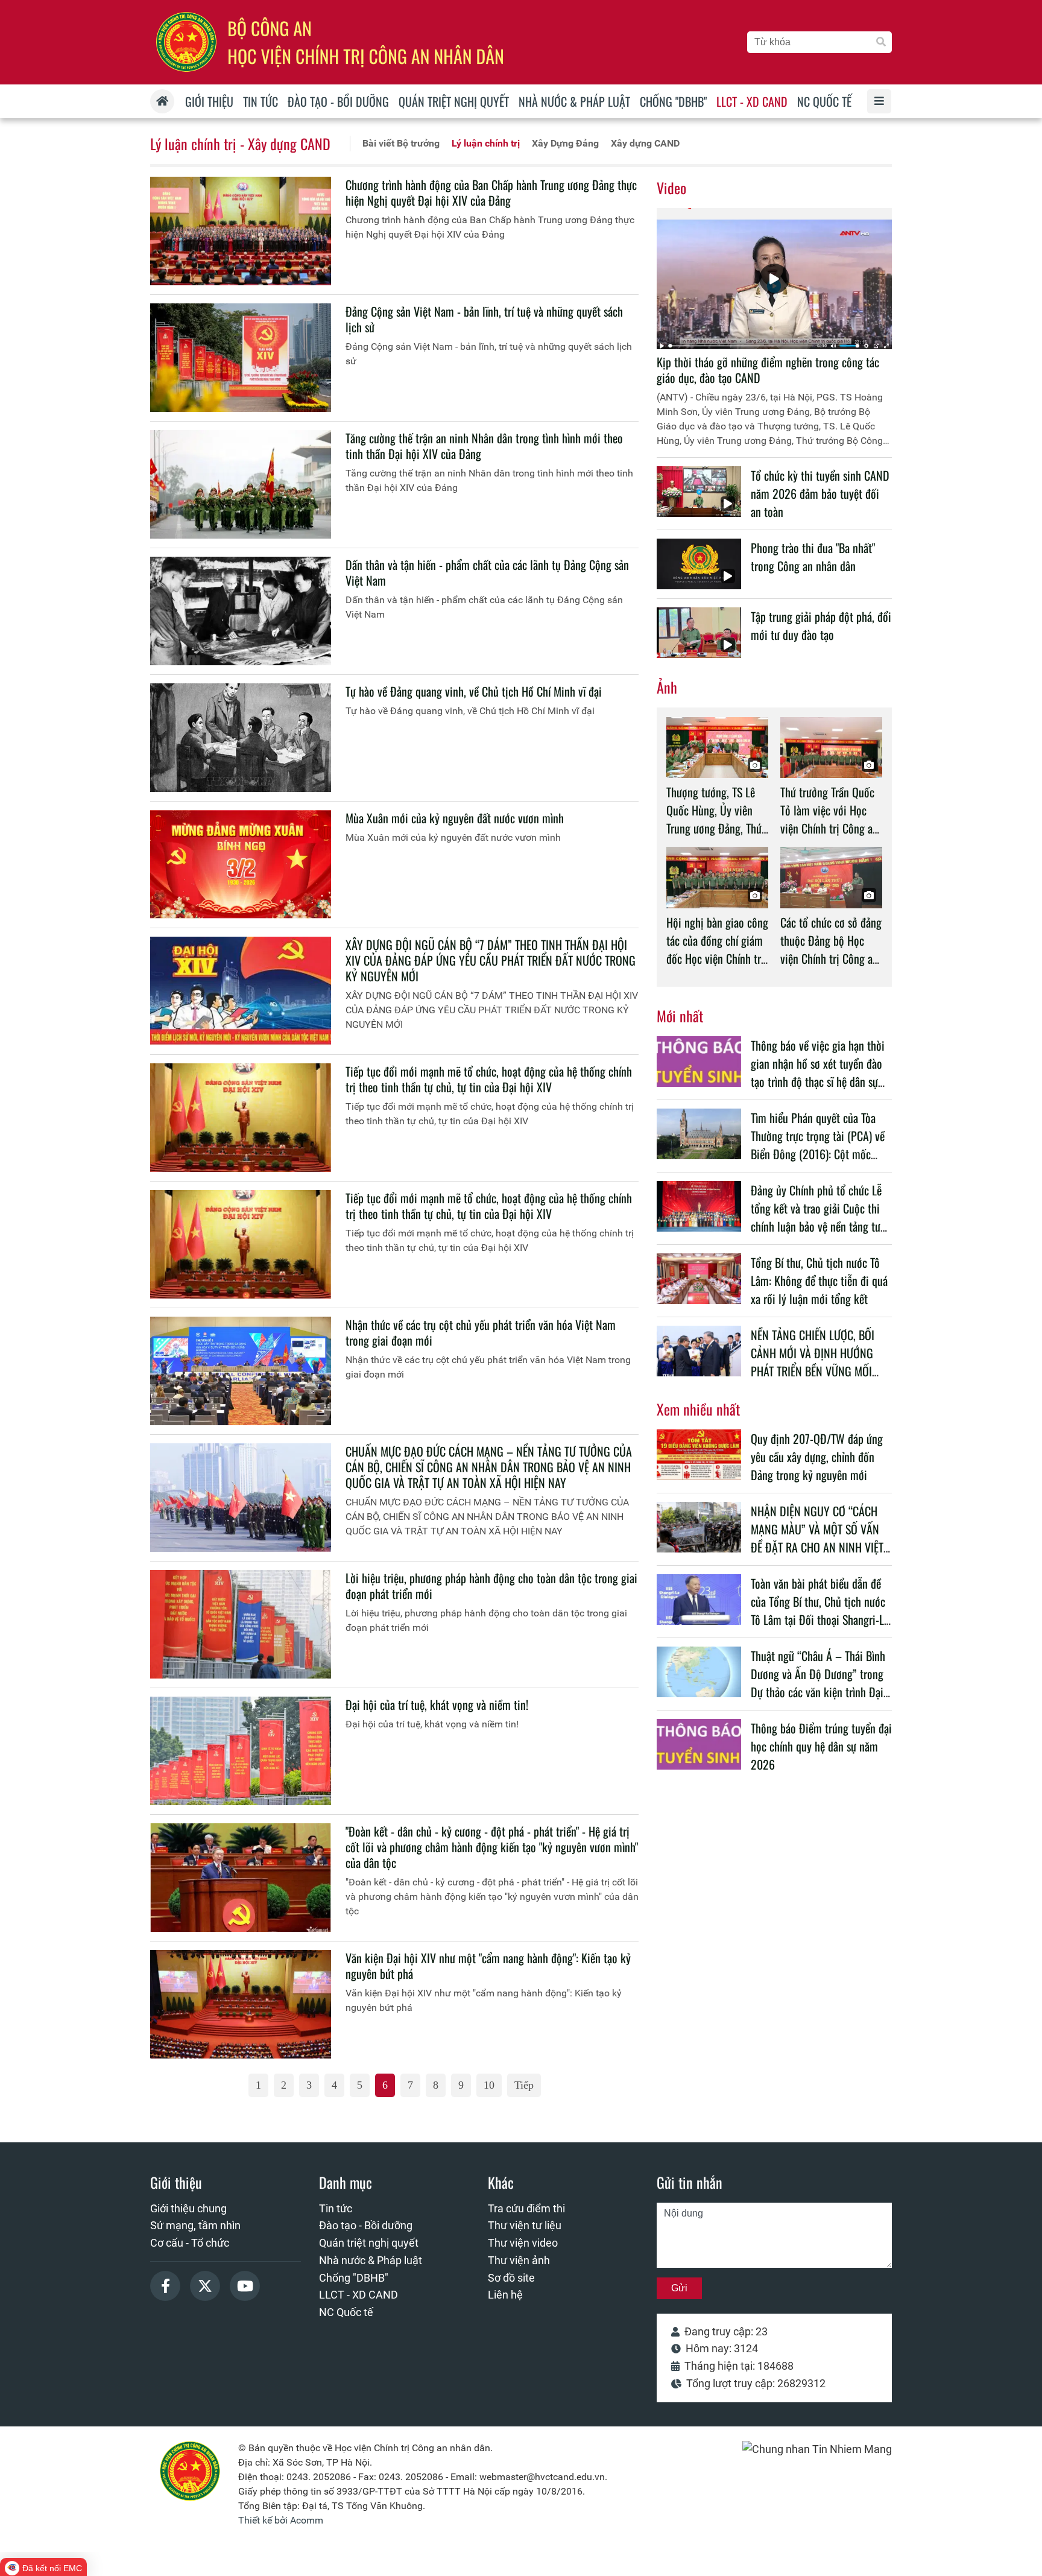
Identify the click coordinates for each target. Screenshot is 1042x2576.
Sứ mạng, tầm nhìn (195, 2225)
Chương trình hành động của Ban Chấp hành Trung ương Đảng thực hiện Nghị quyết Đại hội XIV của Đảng (491, 192)
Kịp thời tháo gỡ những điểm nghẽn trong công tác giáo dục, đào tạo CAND (768, 370)
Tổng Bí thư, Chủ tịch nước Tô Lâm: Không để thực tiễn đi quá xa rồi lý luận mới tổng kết (819, 1280)
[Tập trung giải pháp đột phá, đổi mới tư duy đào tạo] (699, 633)
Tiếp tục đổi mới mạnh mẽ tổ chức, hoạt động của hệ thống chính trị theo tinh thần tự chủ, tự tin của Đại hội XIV (489, 1079)
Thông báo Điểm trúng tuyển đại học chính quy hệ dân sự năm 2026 (821, 1746)
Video (671, 188)
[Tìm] (881, 42)
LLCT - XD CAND (358, 2295)
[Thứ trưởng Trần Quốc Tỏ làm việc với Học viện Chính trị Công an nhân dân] (831, 748)
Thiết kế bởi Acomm (281, 2520)
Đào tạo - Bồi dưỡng (366, 2225)
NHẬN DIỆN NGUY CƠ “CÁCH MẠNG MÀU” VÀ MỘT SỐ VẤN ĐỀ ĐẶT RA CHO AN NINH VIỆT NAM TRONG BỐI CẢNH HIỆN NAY (817, 1547)
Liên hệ (505, 2295)
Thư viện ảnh (519, 2260)
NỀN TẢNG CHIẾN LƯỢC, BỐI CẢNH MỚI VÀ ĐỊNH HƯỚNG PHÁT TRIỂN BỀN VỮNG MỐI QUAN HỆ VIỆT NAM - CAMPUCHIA (813, 1371)
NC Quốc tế (346, 2312)
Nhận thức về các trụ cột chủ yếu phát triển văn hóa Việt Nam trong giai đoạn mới (481, 1332)
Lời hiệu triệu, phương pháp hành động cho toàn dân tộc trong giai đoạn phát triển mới (491, 1586)
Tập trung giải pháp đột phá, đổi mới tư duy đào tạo (821, 625)
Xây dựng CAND (645, 143)
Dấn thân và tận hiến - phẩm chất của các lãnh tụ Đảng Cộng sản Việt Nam (487, 572)
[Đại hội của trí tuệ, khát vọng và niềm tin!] (241, 1751)
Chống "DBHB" (354, 2278)
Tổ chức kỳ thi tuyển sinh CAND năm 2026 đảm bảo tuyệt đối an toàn (820, 493)
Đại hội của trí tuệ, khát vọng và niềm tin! (437, 1704)
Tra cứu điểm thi (526, 2208)
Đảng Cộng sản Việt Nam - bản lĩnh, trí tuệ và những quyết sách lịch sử (484, 319)
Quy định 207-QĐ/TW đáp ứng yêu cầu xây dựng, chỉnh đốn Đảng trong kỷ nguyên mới (817, 1457)
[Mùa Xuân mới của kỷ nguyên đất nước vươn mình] (241, 864)
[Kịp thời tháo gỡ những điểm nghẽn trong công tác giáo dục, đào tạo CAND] (774, 279)
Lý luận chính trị (486, 143)
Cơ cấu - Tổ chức (190, 2243)
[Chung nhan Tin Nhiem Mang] (817, 2449)
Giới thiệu (176, 2182)
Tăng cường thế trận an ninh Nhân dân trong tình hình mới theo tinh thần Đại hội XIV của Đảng (484, 446)
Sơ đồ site (511, 2278)
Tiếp (524, 2085)
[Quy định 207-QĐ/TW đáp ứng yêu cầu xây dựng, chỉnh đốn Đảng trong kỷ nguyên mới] (699, 1455)
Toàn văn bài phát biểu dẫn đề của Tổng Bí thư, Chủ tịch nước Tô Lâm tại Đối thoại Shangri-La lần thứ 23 (820, 1610)
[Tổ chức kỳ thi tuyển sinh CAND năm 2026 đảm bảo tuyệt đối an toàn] (699, 492)
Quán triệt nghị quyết (369, 2243)
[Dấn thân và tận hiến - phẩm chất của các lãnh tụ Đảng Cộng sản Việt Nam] (241, 611)
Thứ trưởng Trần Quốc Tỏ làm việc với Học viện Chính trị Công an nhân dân (829, 819)
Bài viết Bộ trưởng (401, 143)
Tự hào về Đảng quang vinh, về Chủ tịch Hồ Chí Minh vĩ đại (474, 691)
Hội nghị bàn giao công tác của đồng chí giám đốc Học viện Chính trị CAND (717, 949)
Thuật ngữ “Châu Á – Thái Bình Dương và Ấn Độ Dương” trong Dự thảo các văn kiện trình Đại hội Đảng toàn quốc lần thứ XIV (819, 1683)
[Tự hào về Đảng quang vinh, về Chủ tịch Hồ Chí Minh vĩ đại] (241, 738)
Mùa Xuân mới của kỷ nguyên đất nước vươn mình (455, 818)
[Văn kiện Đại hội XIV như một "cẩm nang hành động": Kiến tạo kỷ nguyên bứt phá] (241, 2004)
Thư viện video (523, 2243)
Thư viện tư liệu (525, 2225)
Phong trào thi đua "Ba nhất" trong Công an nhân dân (813, 557)
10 (489, 2085)
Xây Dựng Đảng (565, 143)
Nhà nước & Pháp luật (371, 2260)
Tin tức (336, 2208)
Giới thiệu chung (188, 2208)
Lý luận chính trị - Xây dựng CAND (240, 144)
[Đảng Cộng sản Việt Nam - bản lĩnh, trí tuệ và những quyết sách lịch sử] (241, 358)
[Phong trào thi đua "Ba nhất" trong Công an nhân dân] (699, 564)
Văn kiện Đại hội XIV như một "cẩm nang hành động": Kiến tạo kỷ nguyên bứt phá (488, 1966)
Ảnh (667, 687)
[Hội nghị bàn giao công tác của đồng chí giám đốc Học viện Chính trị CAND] (717, 877)
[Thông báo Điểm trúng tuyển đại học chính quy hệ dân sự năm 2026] (699, 1744)
